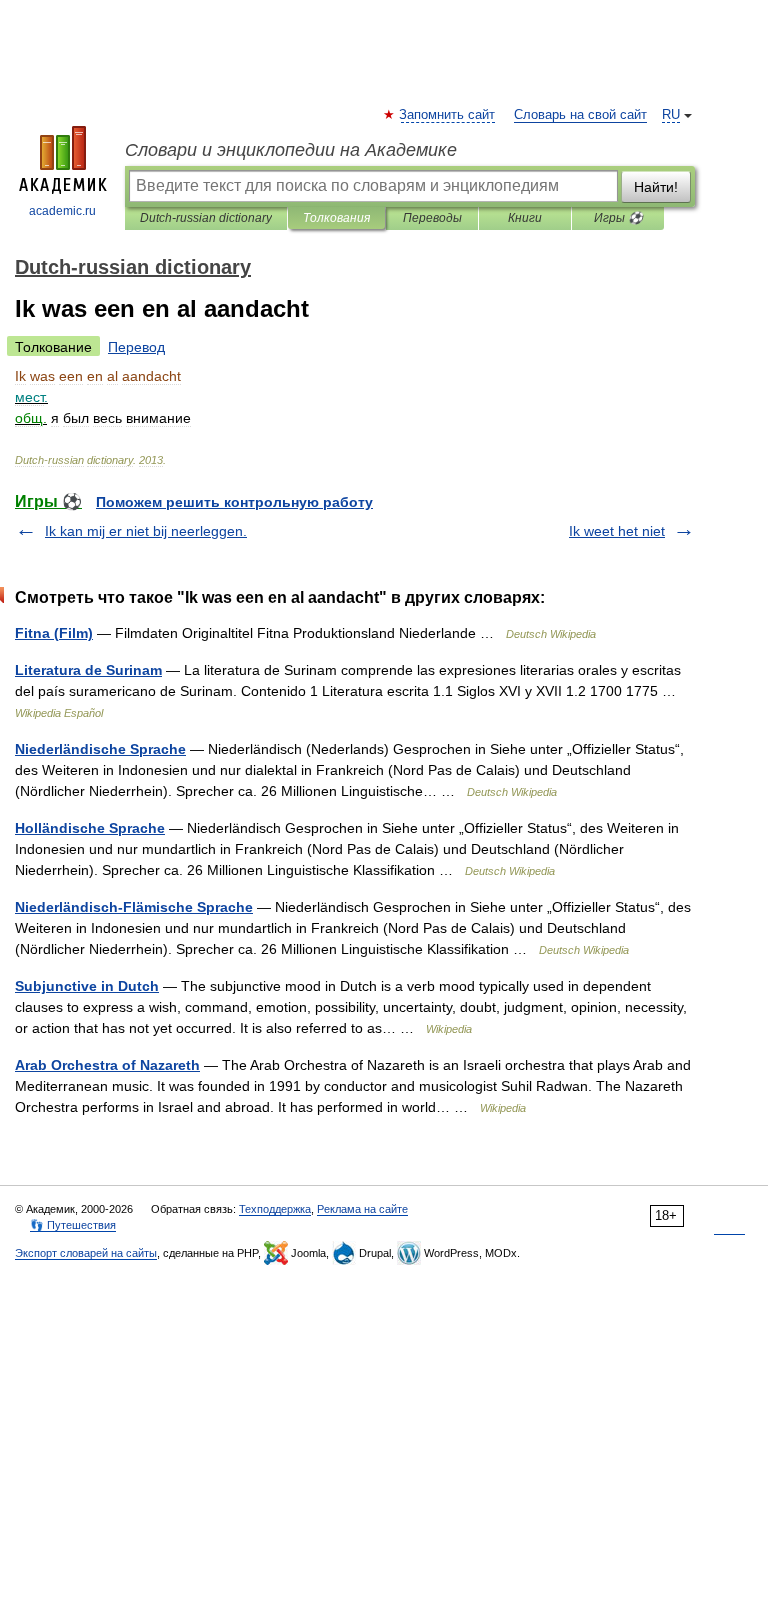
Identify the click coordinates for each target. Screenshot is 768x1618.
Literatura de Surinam (88, 670)
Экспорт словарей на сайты (86, 1253)
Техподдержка (275, 1209)
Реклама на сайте (362, 1209)
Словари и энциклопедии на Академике (291, 150)
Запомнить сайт (448, 115)
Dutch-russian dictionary (206, 218)
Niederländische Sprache (100, 749)
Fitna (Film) (54, 633)
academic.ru (62, 211)
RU (671, 115)
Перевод (136, 347)
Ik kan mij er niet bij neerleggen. (146, 531)
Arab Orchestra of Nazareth (107, 1065)
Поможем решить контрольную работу (234, 502)
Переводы (432, 218)
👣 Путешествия (73, 1225)
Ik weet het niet (617, 531)
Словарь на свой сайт (580, 115)
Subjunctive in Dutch (87, 986)
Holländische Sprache (90, 828)
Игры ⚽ (618, 218)
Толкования (336, 218)
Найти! (656, 187)
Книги (525, 218)
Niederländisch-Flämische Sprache (134, 907)
